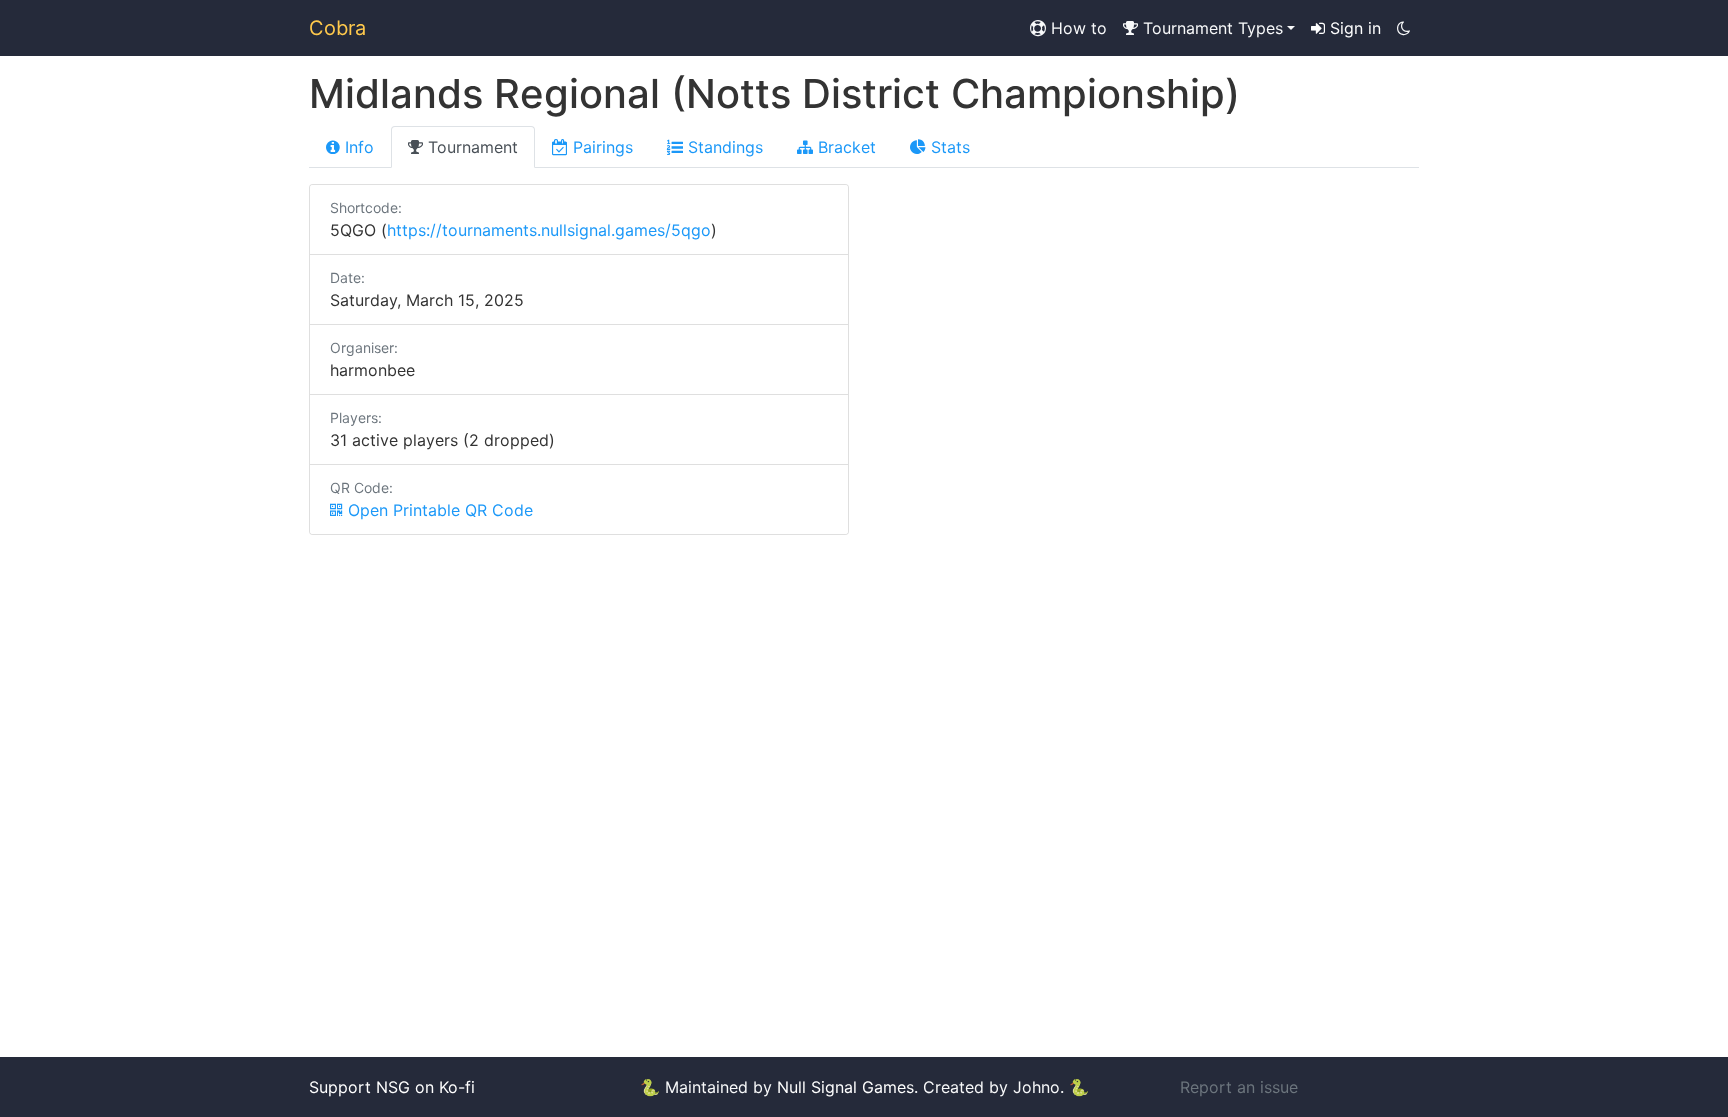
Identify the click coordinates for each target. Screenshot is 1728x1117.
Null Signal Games (845, 1087)
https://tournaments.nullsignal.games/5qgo (549, 230)
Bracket (844, 147)
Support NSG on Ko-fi (392, 1087)
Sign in (1353, 28)
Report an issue (1239, 1087)
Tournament (470, 147)
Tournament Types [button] (1210, 28)
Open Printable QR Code (438, 510)
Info (357, 147)
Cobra (337, 28)
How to (1076, 28)
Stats (948, 147)
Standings (723, 147)
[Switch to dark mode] (1404, 28)
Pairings (600, 147)
